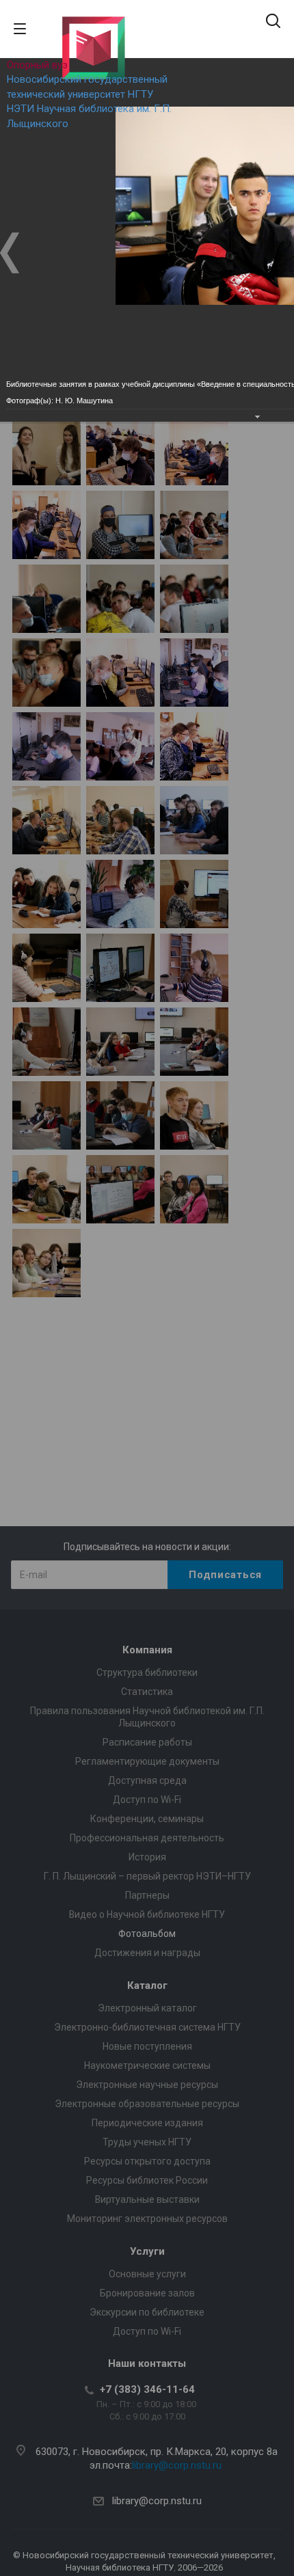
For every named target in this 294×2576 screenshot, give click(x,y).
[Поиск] (273, 22)
